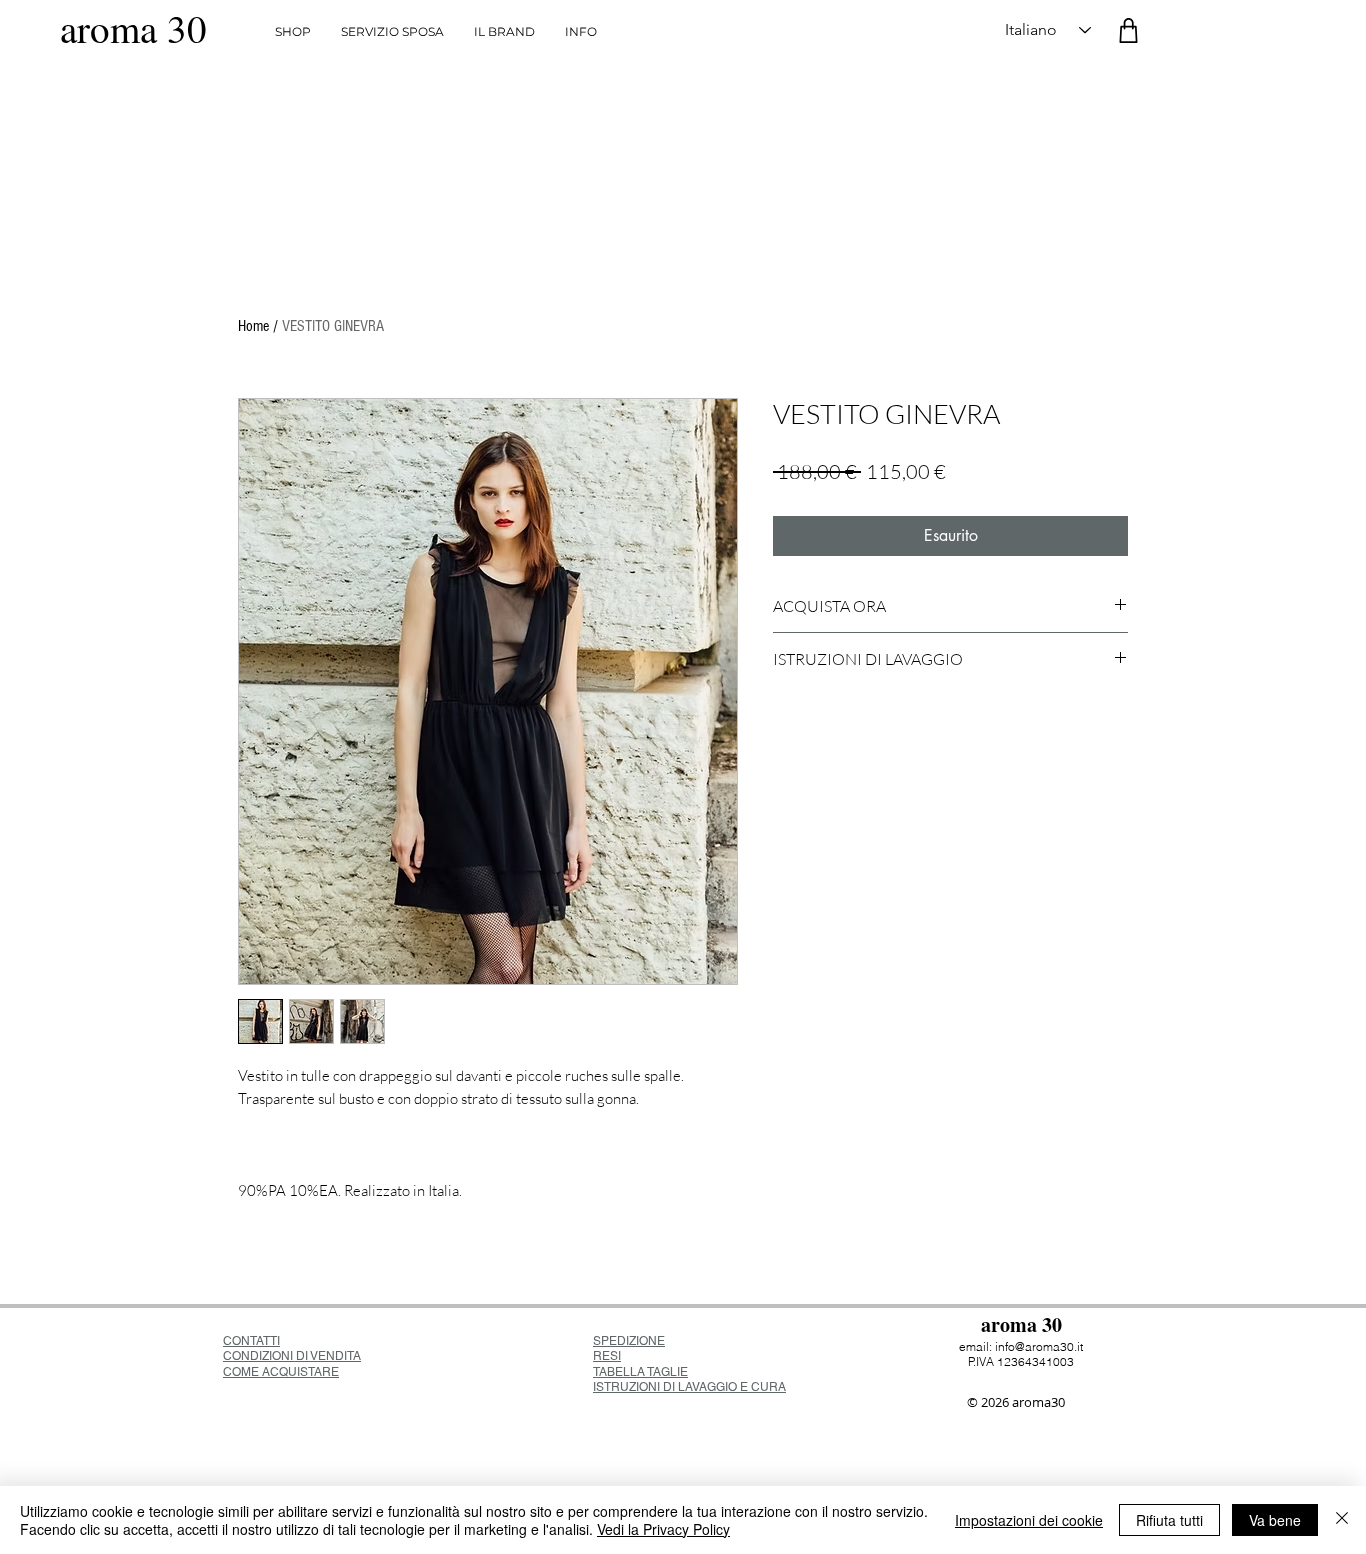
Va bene (1275, 1520)
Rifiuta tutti (1169, 1520)
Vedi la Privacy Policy (663, 1529)
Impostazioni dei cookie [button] (1029, 1520)
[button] (581, 32)
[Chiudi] (1342, 1520)
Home (253, 326)
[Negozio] (1128, 30)
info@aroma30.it (1039, 1346)
